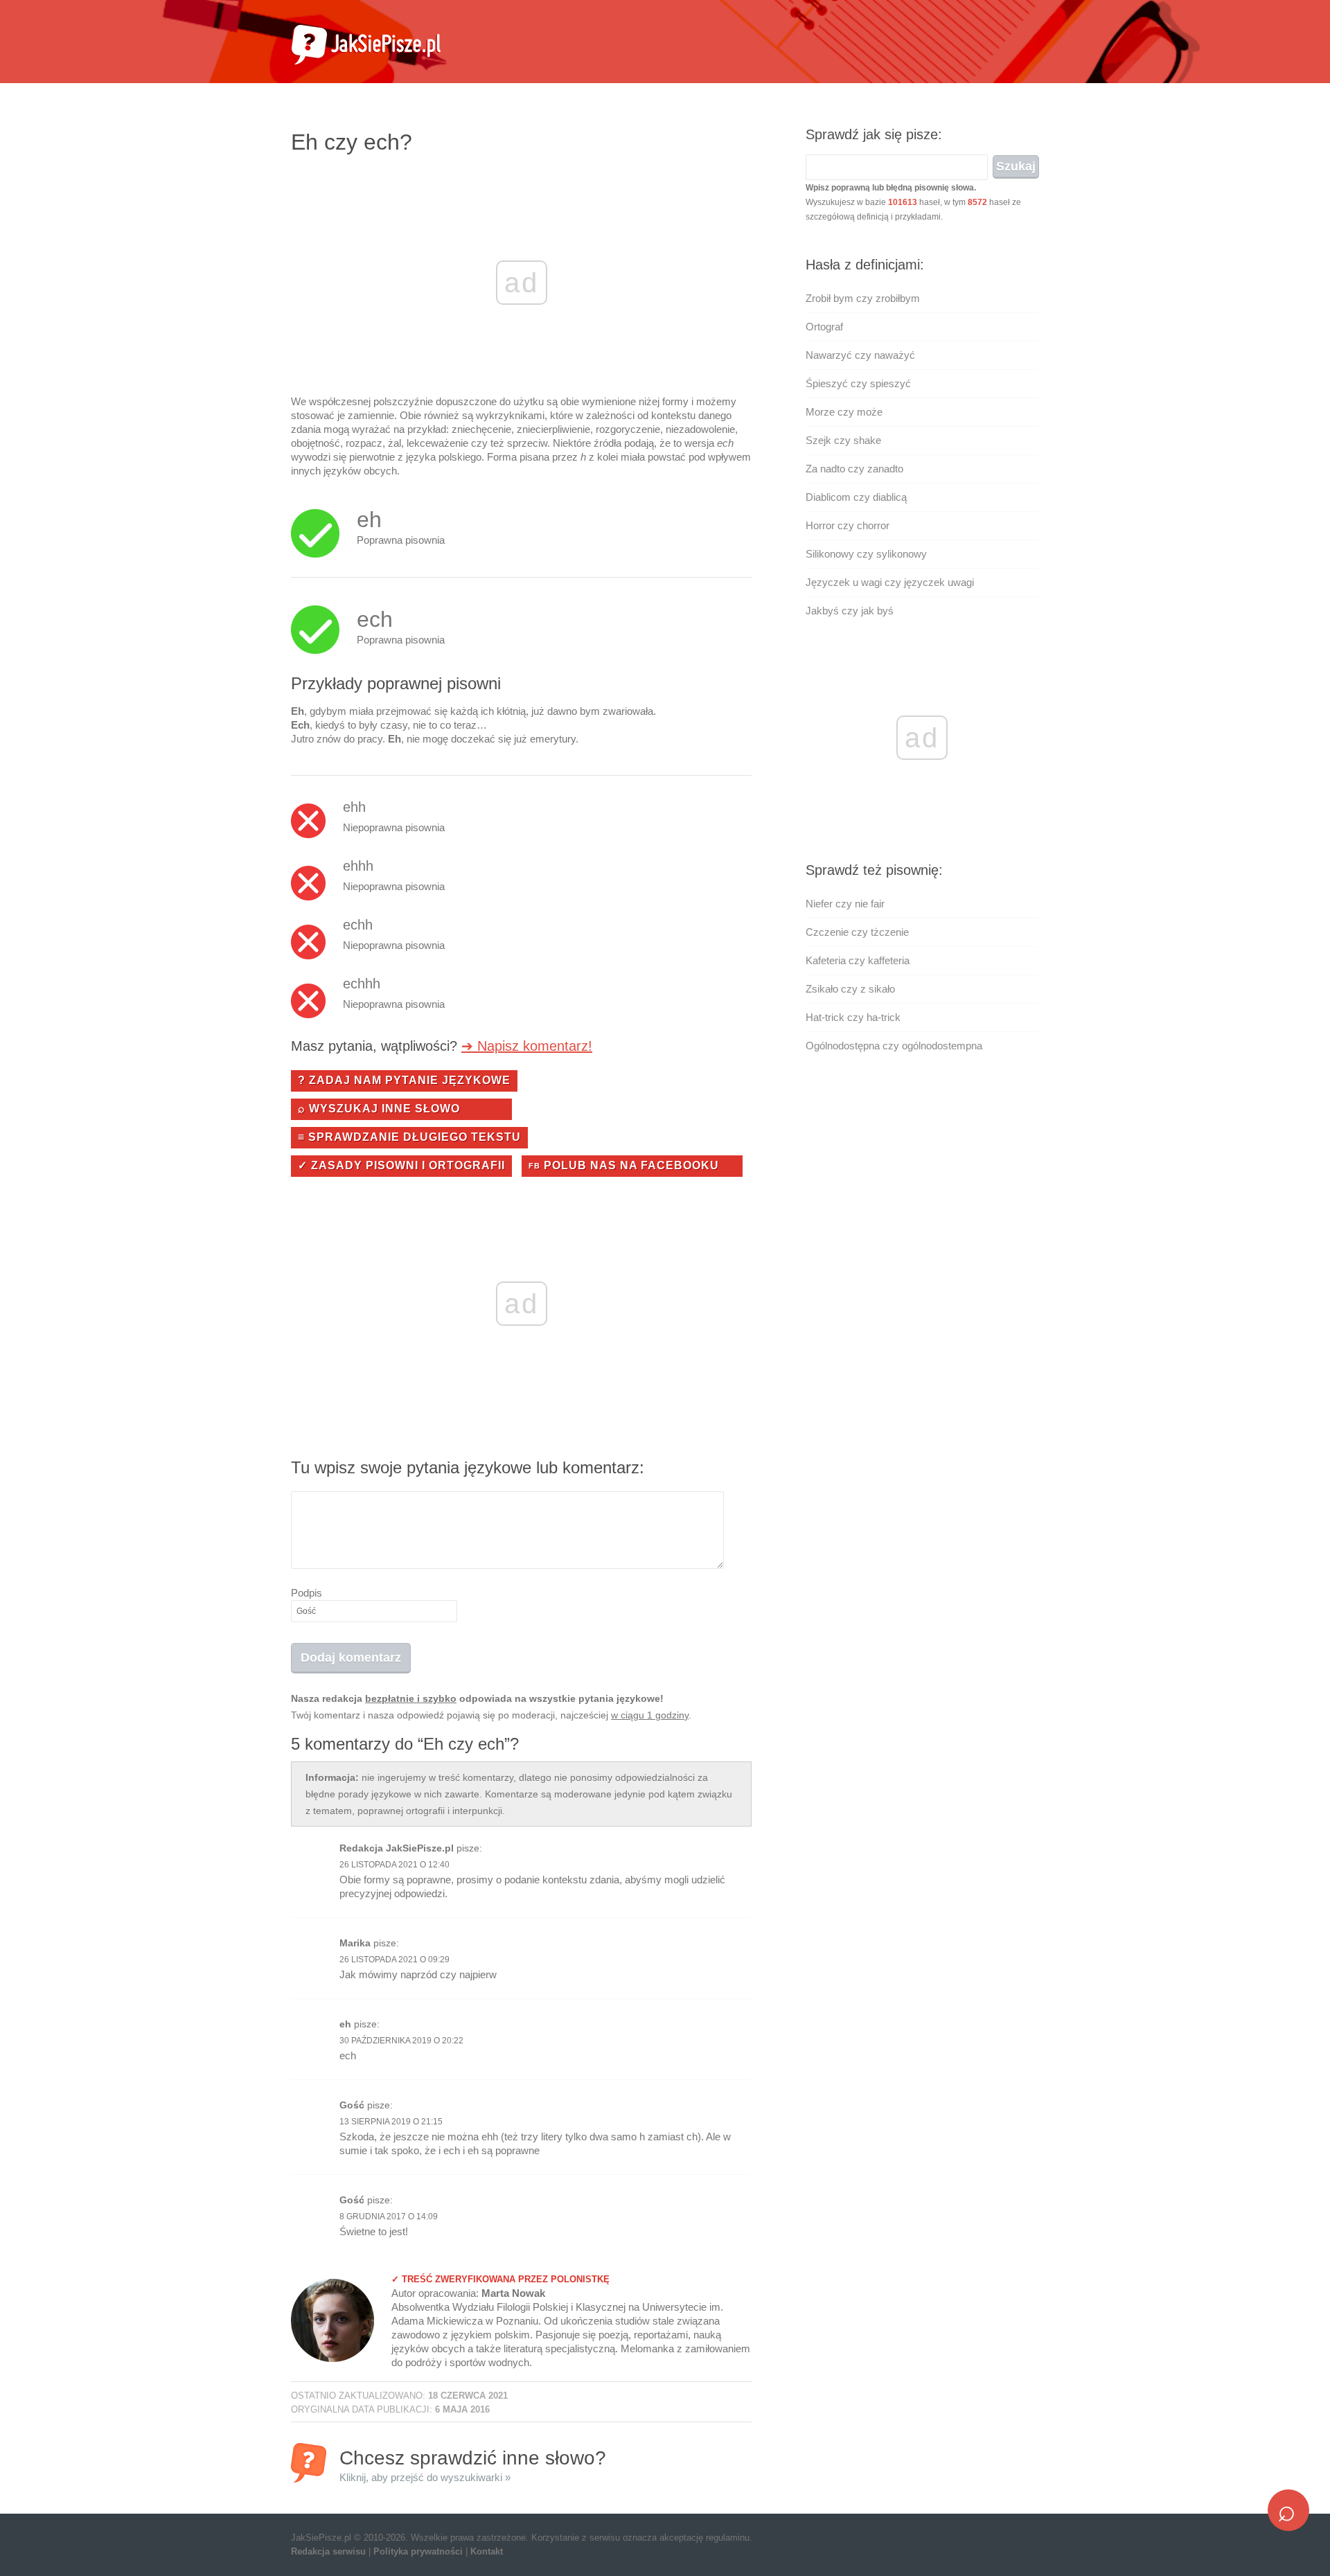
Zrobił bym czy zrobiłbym (863, 298)
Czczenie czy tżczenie (857, 932)
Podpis (307, 1593)
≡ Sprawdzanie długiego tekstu (409, 1137)
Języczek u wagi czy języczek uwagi (890, 582)
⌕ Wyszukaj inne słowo (379, 1109)
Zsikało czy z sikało (850, 989)
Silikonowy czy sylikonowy (866, 554)
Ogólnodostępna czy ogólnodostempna (894, 1046)
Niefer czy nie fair (845, 904)
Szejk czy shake (843, 440)
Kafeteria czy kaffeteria (858, 960)
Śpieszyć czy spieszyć (858, 383)
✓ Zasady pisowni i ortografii (401, 1165)
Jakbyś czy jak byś (850, 611)
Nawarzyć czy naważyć (860, 355)
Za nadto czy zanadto (854, 469)
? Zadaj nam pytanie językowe (404, 1080)
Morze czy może (844, 412)
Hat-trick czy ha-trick (853, 1017)
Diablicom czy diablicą (856, 497)
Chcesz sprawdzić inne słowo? (473, 2465)
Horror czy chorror (848, 525)
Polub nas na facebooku (624, 1165)
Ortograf (824, 327)
